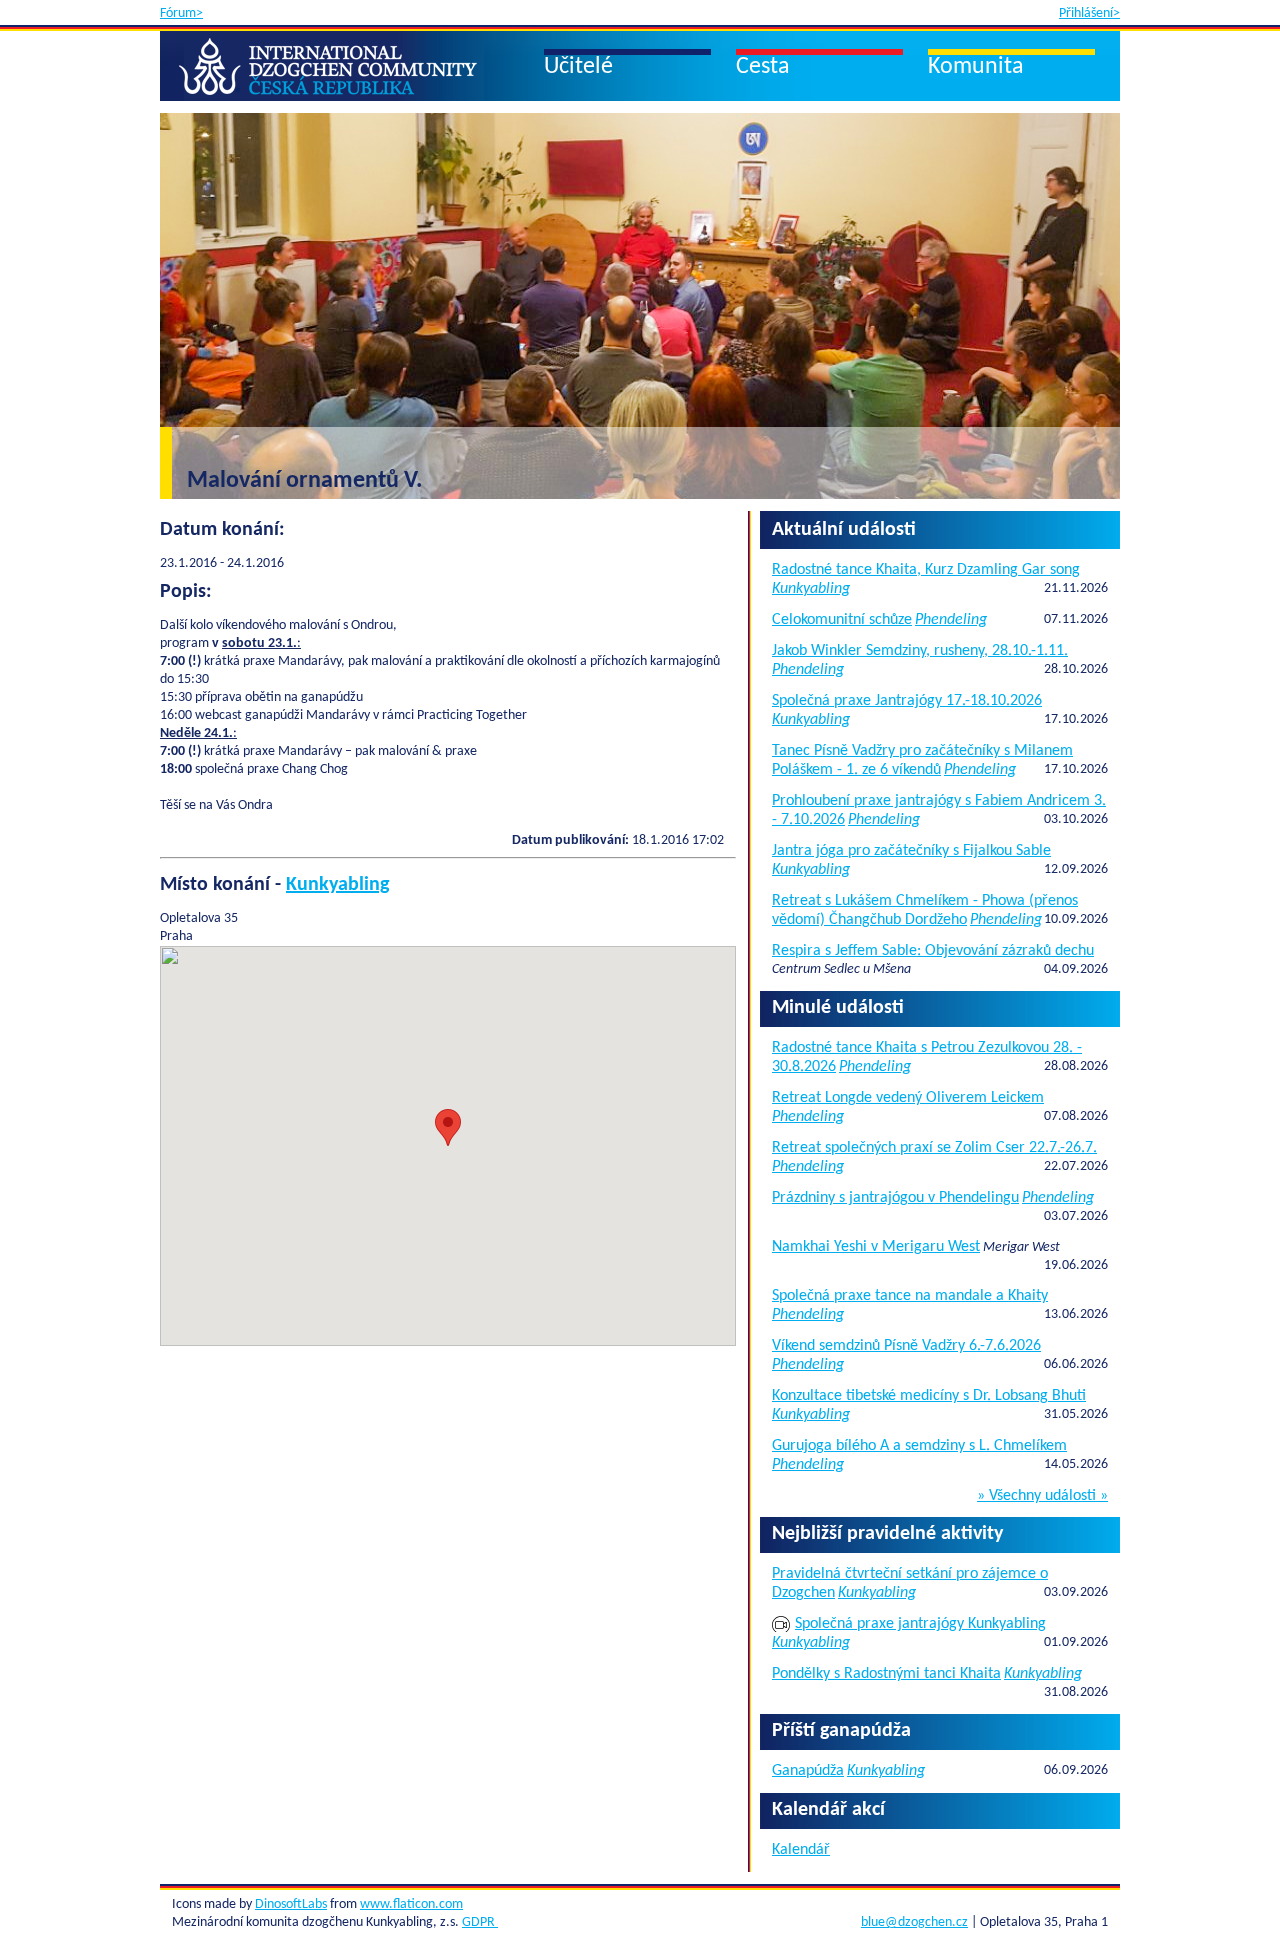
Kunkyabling (337, 885)
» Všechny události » (1042, 1496)
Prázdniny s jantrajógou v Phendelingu (895, 1198)
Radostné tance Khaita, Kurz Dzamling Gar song (926, 570)
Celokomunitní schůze (842, 620)
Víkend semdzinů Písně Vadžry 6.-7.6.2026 (906, 1346)
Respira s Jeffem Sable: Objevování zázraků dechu (933, 951)
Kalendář (801, 1850)
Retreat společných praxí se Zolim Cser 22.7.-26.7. (934, 1148)
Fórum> (181, 13)
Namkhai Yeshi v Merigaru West (876, 1247)
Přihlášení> (1089, 13)
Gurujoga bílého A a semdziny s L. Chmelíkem (919, 1446)
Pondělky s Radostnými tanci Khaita (886, 1674)
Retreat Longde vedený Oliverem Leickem (908, 1098)
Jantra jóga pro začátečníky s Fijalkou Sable (911, 851)
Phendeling (951, 620)
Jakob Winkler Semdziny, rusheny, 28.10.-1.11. (920, 651)
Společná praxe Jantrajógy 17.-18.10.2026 (907, 701)
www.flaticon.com (411, 1904)
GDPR (480, 1922)
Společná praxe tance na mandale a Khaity (910, 1296)
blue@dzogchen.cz (914, 1922)
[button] (448, 1127)
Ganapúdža (808, 1771)
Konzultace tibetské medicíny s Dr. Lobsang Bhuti (929, 1396)
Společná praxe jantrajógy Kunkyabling (920, 1624)
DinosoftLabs (291, 1904)
